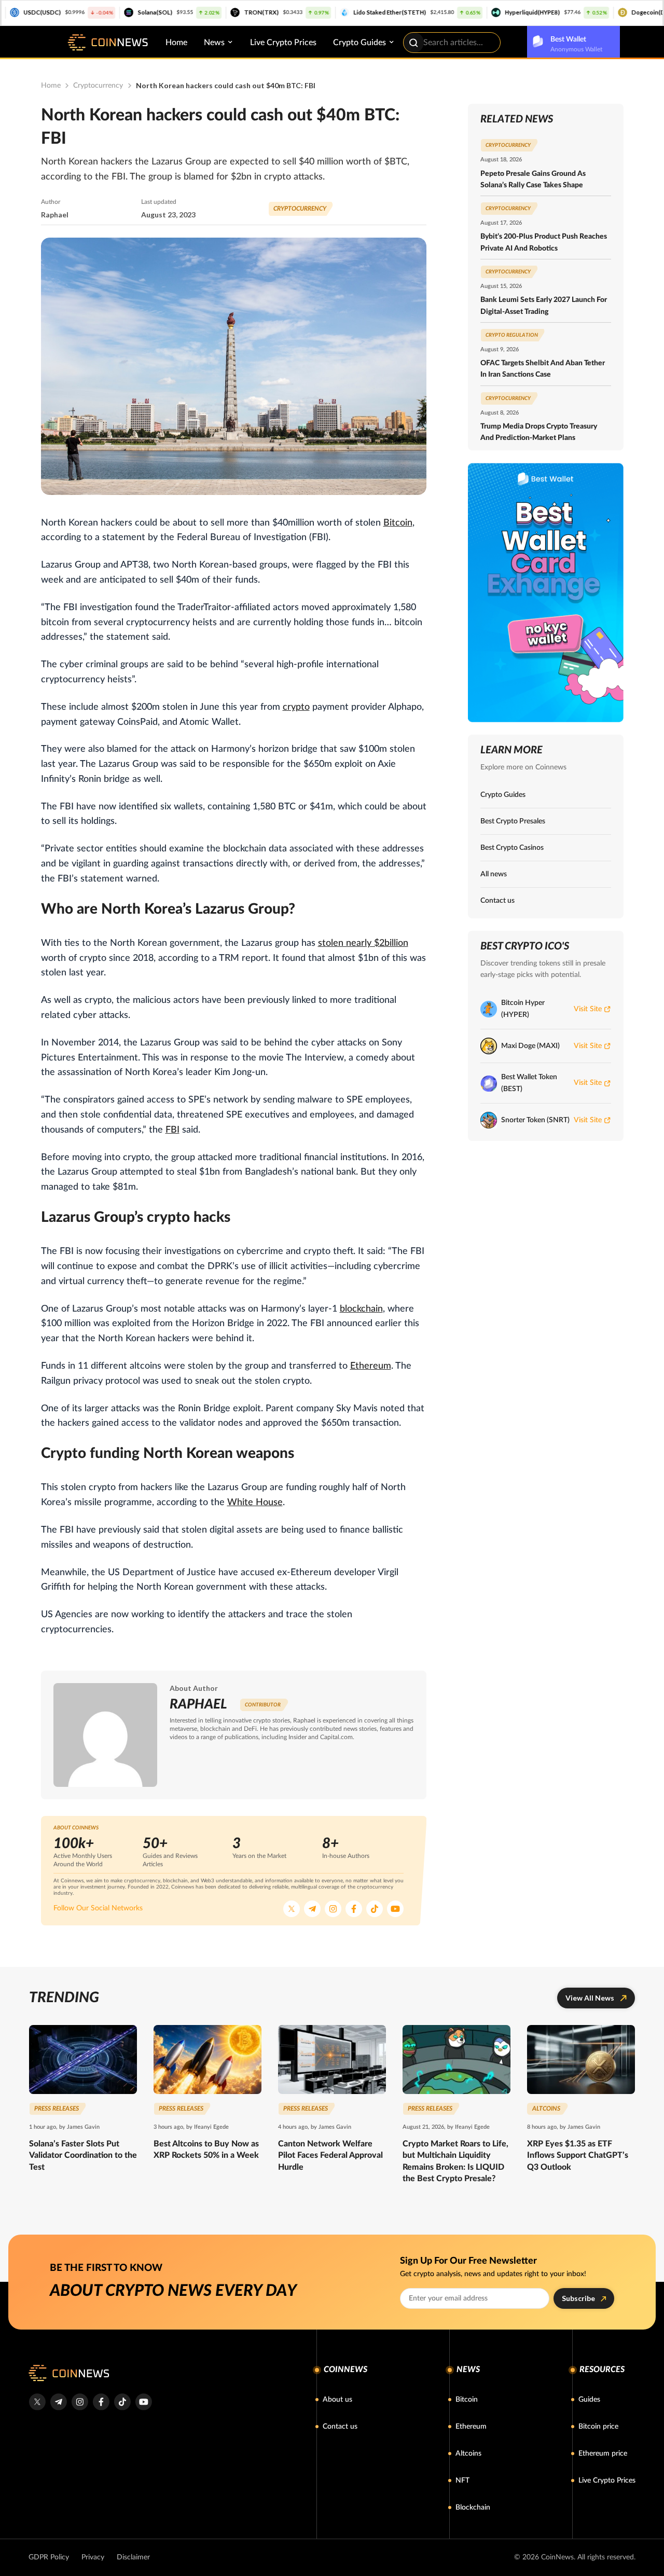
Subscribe (578, 2298)
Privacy (93, 2557)
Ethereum (371, 1366)
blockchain (361, 1309)
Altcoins (468, 2454)
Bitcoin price (598, 2427)
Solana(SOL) (108, 12)
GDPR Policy (49, 2557)
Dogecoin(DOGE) (608, 12)
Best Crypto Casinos (512, 848)
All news (494, 874)
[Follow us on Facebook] (354, 1909)
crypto (296, 707)
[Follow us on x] (37, 2402)
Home (176, 43)
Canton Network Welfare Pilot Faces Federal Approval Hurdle (330, 2155)
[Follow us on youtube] (143, 2402)
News (214, 43)
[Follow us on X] (292, 1909)
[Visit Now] (546, 593)
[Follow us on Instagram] (333, 1909)
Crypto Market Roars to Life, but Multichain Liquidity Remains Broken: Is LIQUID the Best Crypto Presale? (455, 2161)
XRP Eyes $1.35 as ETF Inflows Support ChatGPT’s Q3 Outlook (578, 2155)
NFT (462, 2481)
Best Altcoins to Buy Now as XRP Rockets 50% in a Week (206, 2150)
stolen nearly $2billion (363, 943)
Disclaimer (133, 2557)
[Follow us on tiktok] (122, 2402)
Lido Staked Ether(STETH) (342, 12)
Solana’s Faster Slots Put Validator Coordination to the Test (83, 2155)
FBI (172, 1130)
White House (255, 1503)
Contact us (497, 901)
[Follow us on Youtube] (395, 1909)
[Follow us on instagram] (80, 2402)
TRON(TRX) (214, 12)
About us (337, 2400)
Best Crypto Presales (513, 821)
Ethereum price (603, 2454)
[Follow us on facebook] (101, 2402)
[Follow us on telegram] (58, 2402)
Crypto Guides (359, 43)
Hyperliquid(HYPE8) (485, 12)
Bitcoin (398, 523)
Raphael (55, 215)
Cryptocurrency (98, 86)
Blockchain (473, 2508)
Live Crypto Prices (283, 43)
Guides (589, 2400)
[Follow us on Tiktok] (375, 1909)
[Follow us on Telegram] (312, 1909)
